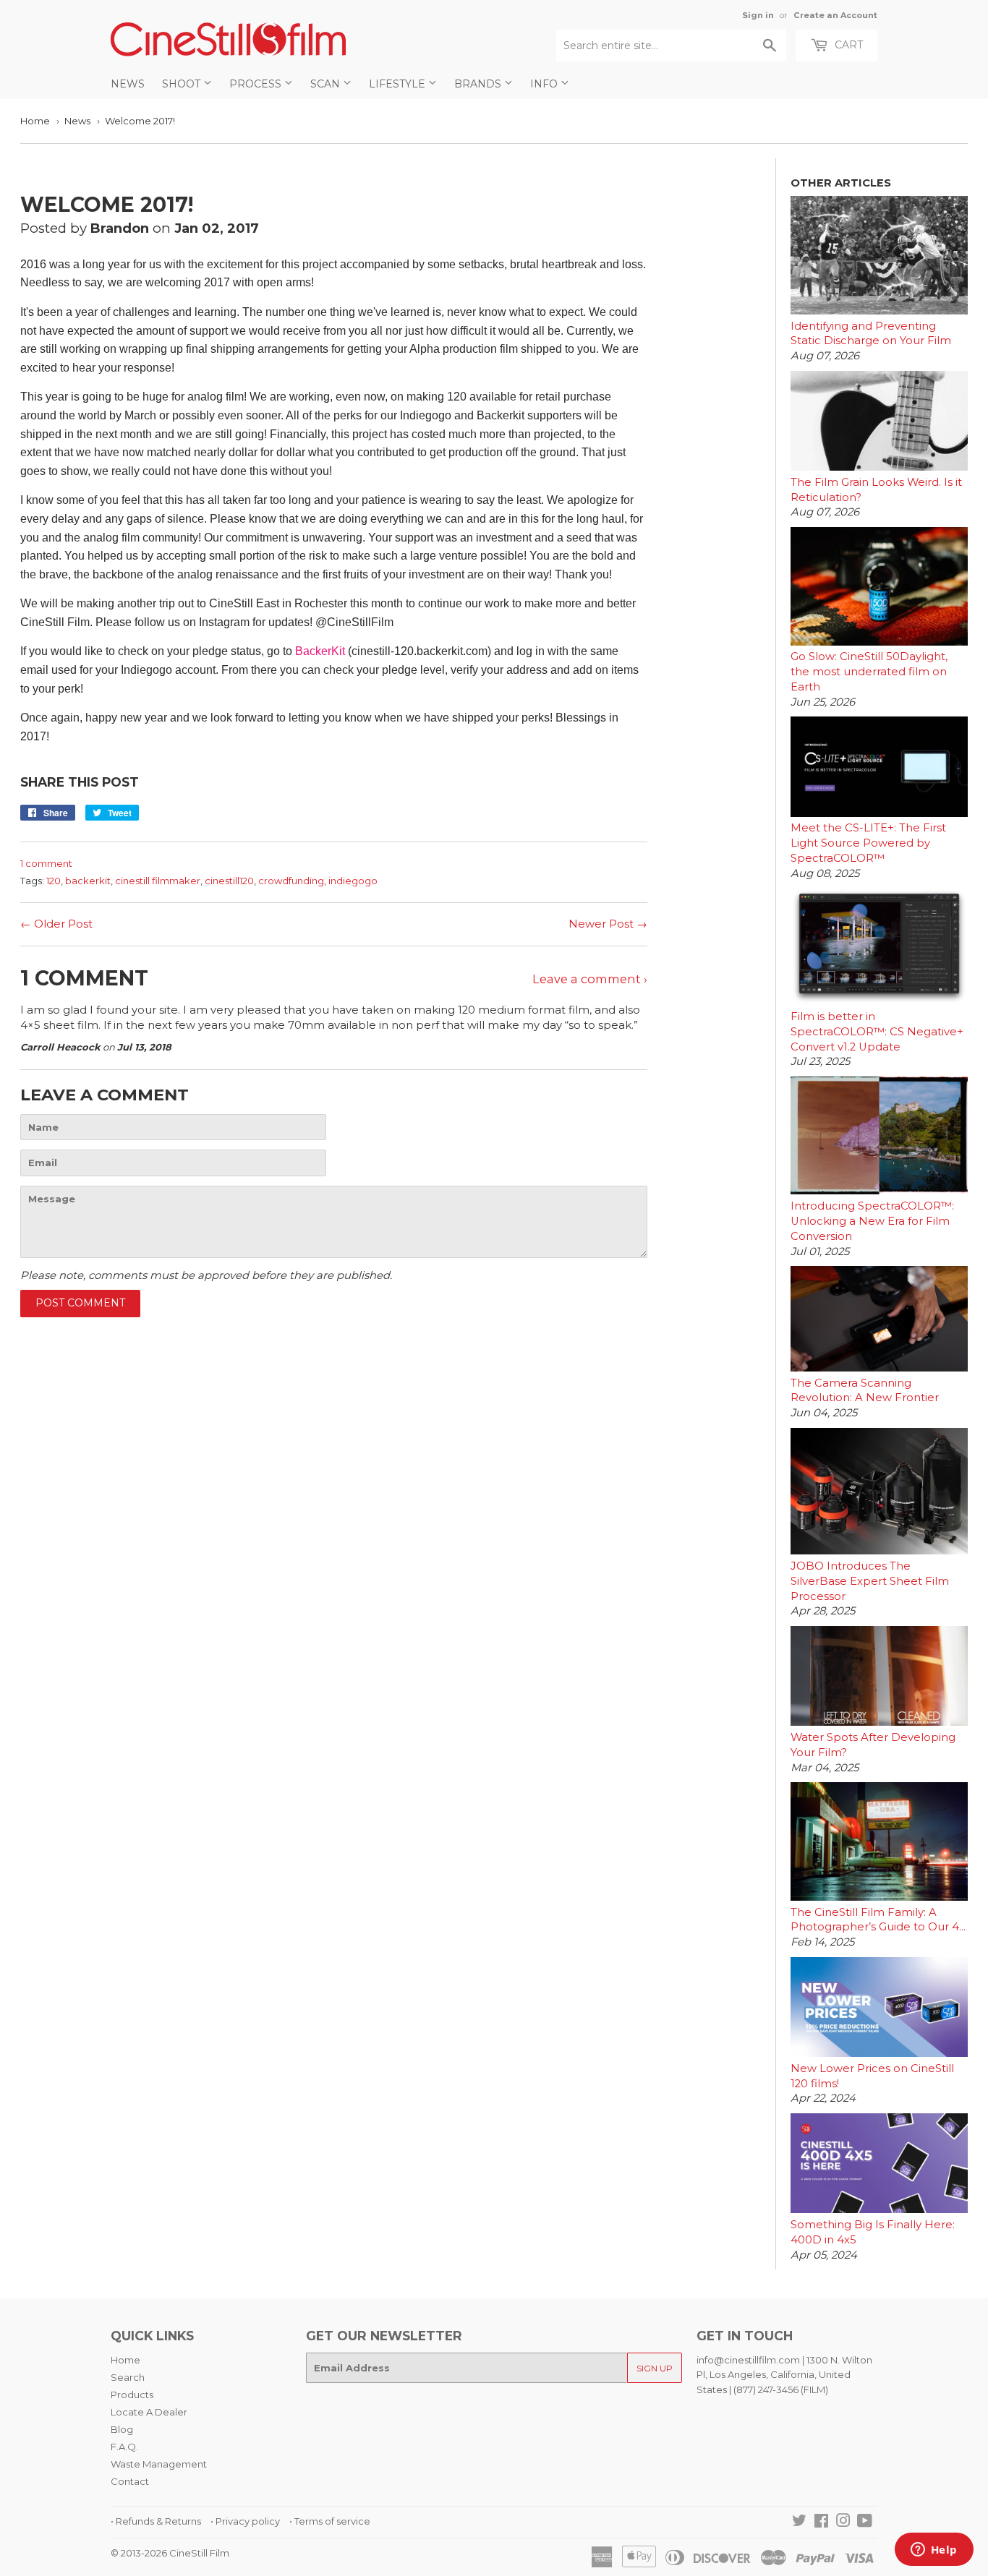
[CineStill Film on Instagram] (843, 2522)
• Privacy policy (245, 2521)
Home (35, 121)
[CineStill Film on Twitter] (799, 2522)
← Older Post (56, 924)
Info (545, 84)
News (128, 84)
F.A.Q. (124, 2447)
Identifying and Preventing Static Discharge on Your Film (871, 334)
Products (132, 2395)
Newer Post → (608, 924)
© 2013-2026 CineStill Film (170, 2553)
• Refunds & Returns (156, 2521)
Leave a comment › (590, 979)
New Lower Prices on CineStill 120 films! (872, 2076)
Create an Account (835, 15)
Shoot (183, 84)
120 (54, 881)
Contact (130, 2481)
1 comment (46, 863)
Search (128, 2377)
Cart (847, 45)
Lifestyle (399, 84)
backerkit (88, 881)
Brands (479, 84)
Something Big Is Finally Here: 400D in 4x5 (873, 2232)
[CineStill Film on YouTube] (865, 2522)
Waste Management (159, 2464)
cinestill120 (229, 881)
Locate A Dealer (149, 2412)
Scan (327, 84)
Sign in (758, 15)
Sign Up (655, 2368)
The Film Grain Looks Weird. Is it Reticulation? (876, 490)
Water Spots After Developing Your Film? (873, 1745)
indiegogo (353, 881)
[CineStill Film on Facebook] (821, 2522)
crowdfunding (291, 881)
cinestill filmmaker (158, 881)
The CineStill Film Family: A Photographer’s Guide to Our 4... (878, 1920)
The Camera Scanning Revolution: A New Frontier (865, 1391)
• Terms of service (330, 2521)
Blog (122, 2429)
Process (257, 84)
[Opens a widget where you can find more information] (934, 2551)
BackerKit (320, 651)
